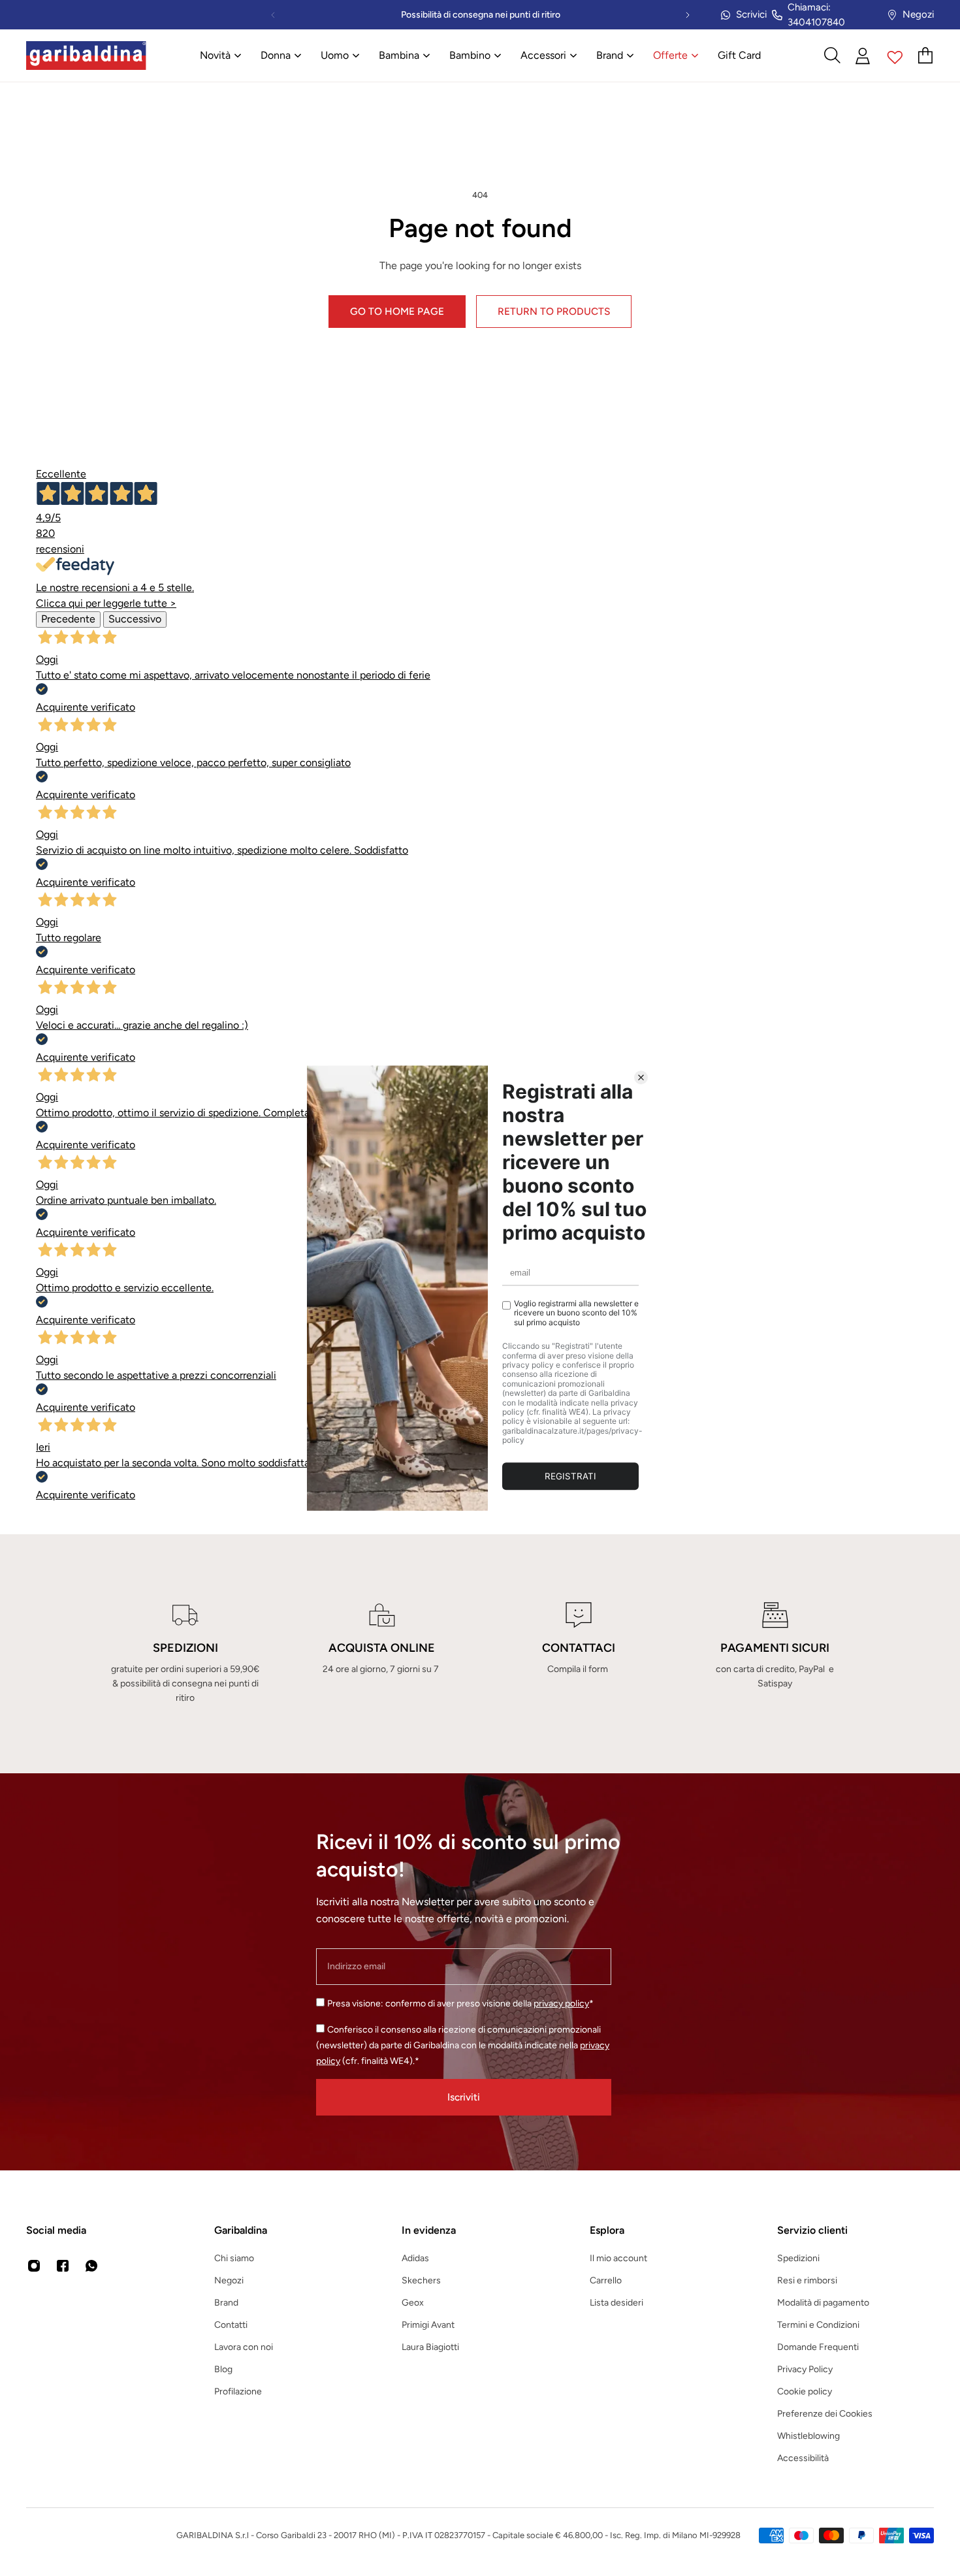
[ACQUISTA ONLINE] (382, 1654)
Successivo (135, 619)
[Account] (863, 56)
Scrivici (751, 14)
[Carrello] (926, 56)
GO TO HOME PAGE (397, 311)
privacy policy (561, 2004)
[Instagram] (34, 2266)
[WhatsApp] (91, 2266)
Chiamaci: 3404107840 (816, 15)
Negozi (918, 14)
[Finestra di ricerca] (832, 56)
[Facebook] (63, 2266)
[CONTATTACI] (578, 1654)
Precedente (68, 619)
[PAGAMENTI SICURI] (775, 1654)
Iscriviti (464, 2097)
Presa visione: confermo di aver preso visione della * (460, 2004)
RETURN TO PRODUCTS (554, 311)
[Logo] (86, 56)
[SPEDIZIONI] (185, 1654)
